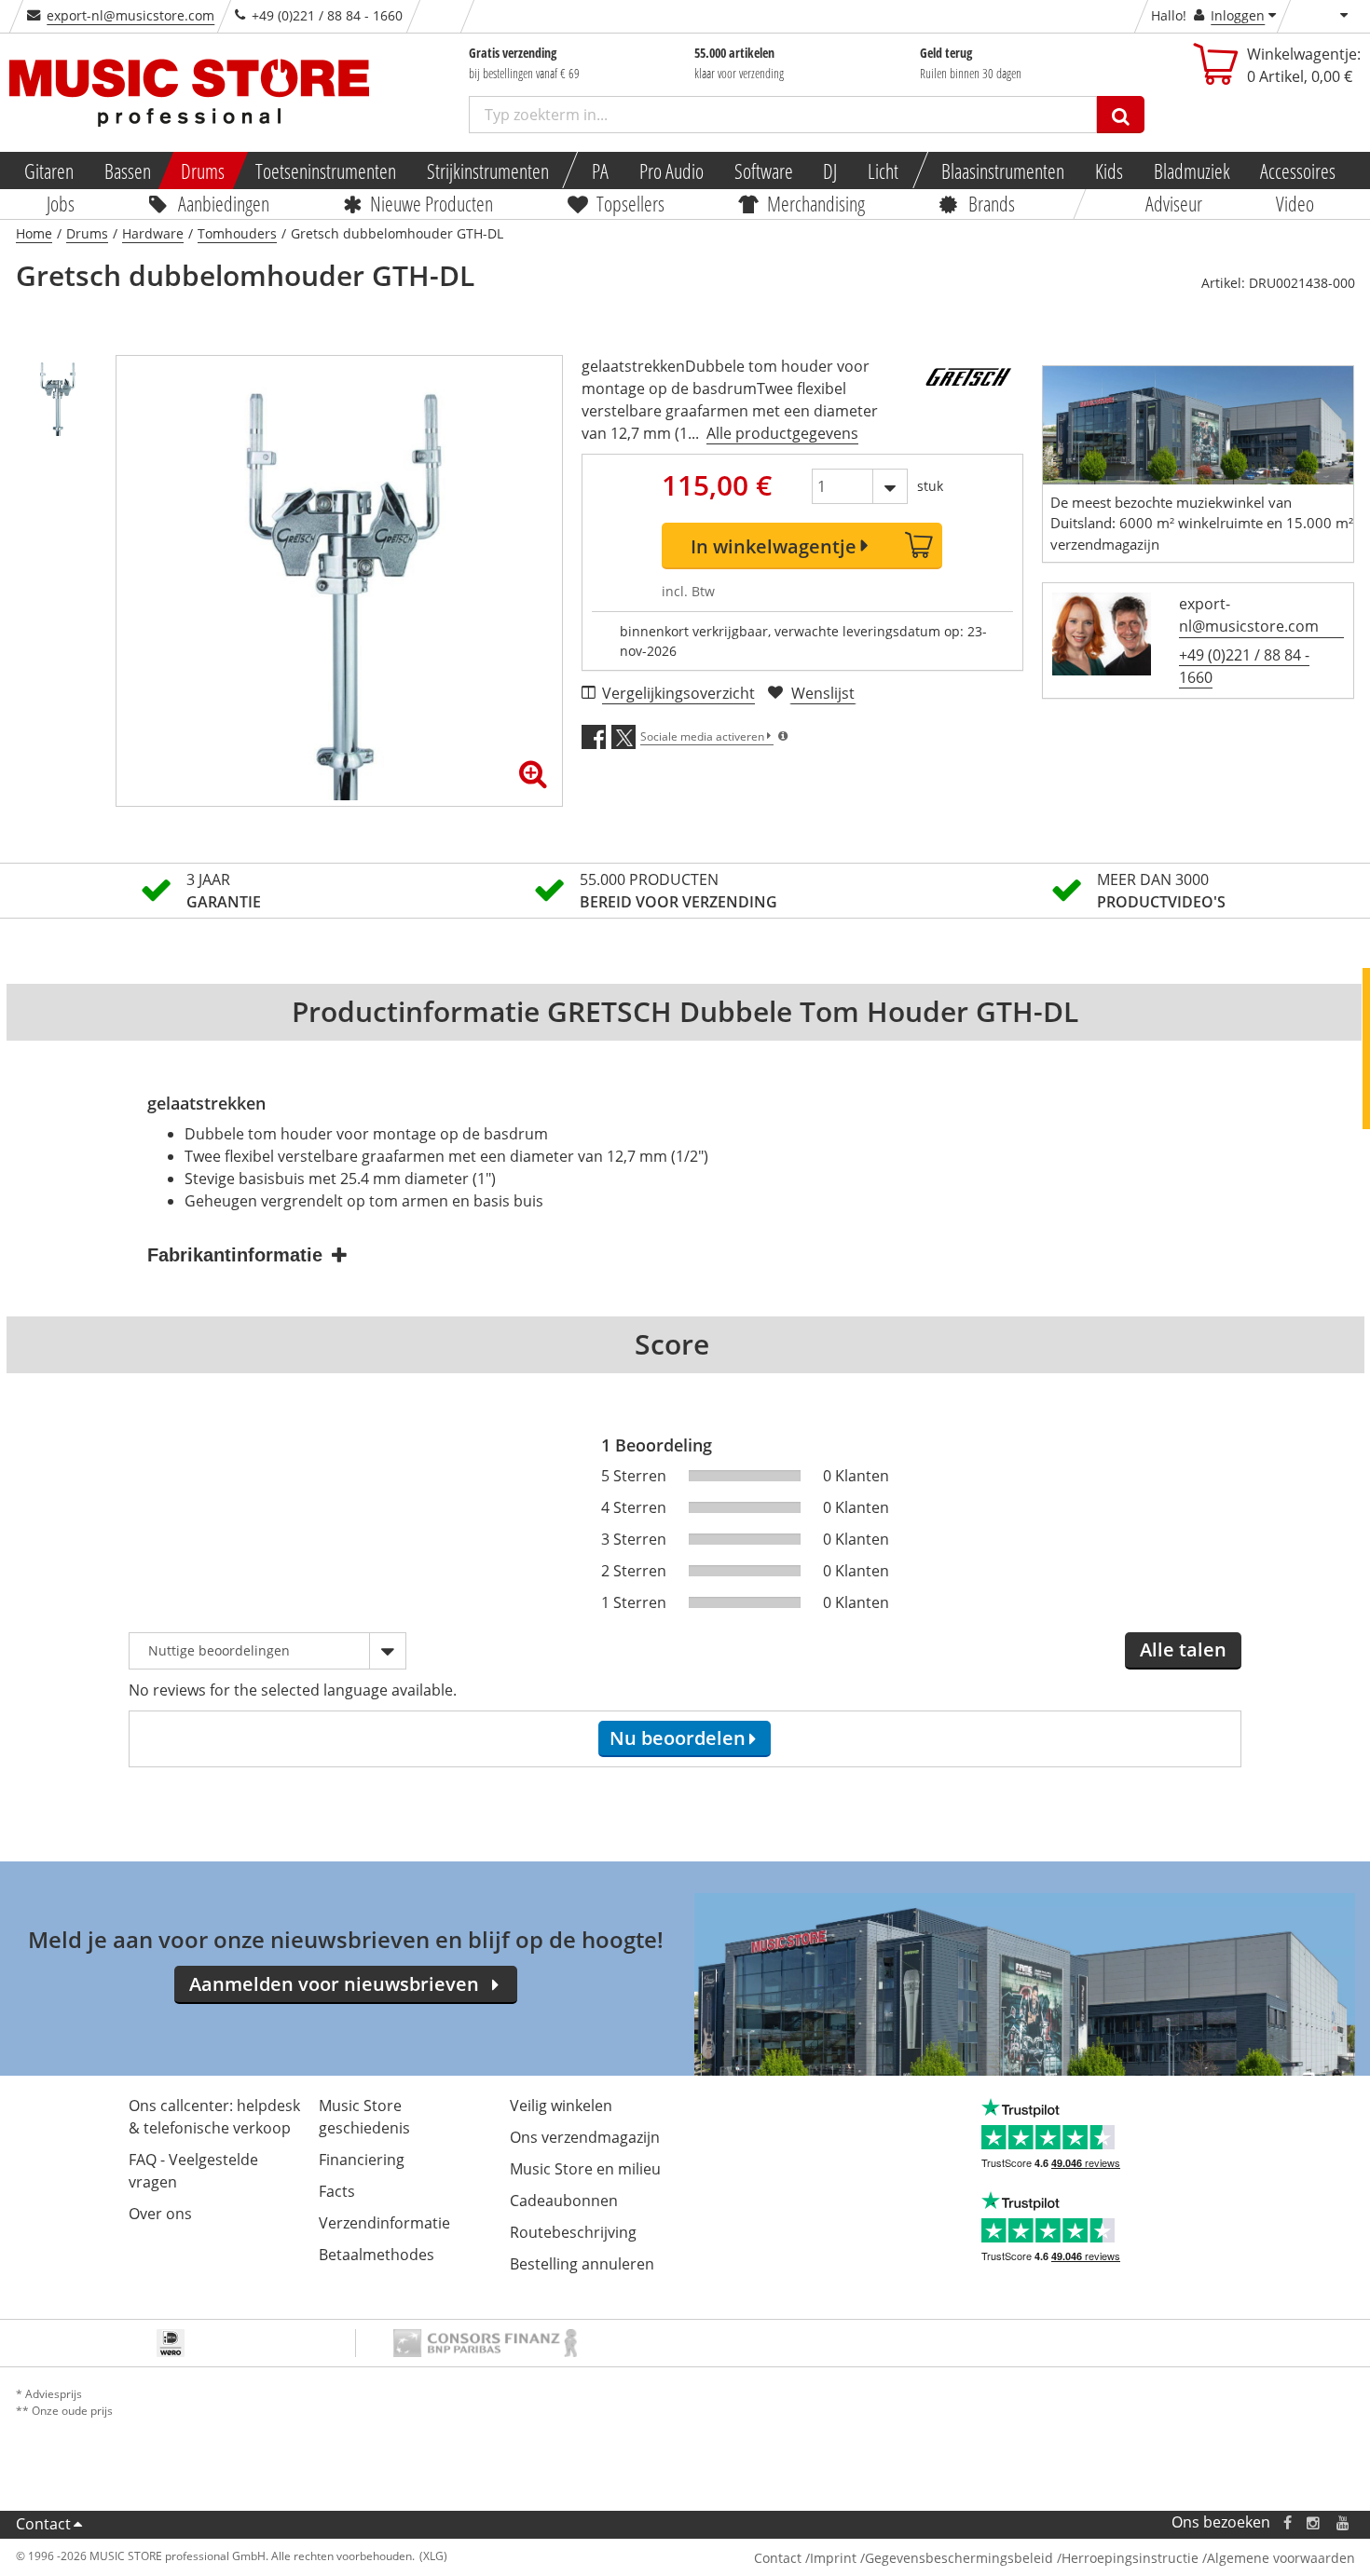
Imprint (833, 2558)
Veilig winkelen (561, 2106)
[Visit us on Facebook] (1287, 2522)
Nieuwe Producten (432, 203)
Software (764, 170)
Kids (1109, 170)
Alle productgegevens (782, 433)
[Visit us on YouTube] (1344, 2522)
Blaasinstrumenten (1004, 170)
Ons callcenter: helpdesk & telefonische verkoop (214, 2117)
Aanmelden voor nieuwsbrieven (334, 1984)
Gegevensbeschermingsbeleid (959, 2558)
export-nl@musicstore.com (130, 15)
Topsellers (630, 203)
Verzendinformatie (384, 2223)
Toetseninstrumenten (326, 170)
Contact (43, 2524)
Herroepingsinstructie (1130, 2558)
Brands (991, 203)
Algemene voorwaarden (1281, 2558)
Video (1295, 203)
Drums (204, 170)
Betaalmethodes (377, 2255)
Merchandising (816, 203)
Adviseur (1173, 203)
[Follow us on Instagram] (1314, 2522)
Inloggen (1238, 15)
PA (600, 170)
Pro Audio (671, 170)
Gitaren (49, 170)
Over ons (160, 2214)
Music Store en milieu (585, 2169)
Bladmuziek (1192, 170)
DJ (831, 170)
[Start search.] (1121, 115)
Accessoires (1299, 170)
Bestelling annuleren (582, 2264)
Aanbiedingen (223, 203)
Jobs (61, 203)
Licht (883, 170)
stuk (930, 486)
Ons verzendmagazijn (585, 2137)
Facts (337, 2191)
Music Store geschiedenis (364, 2117)
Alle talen (1183, 1649)
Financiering (362, 2160)
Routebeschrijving (573, 2232)
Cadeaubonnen (564, 2201)
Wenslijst (823, 693)
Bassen (128, 170)
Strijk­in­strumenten (488, 170)
